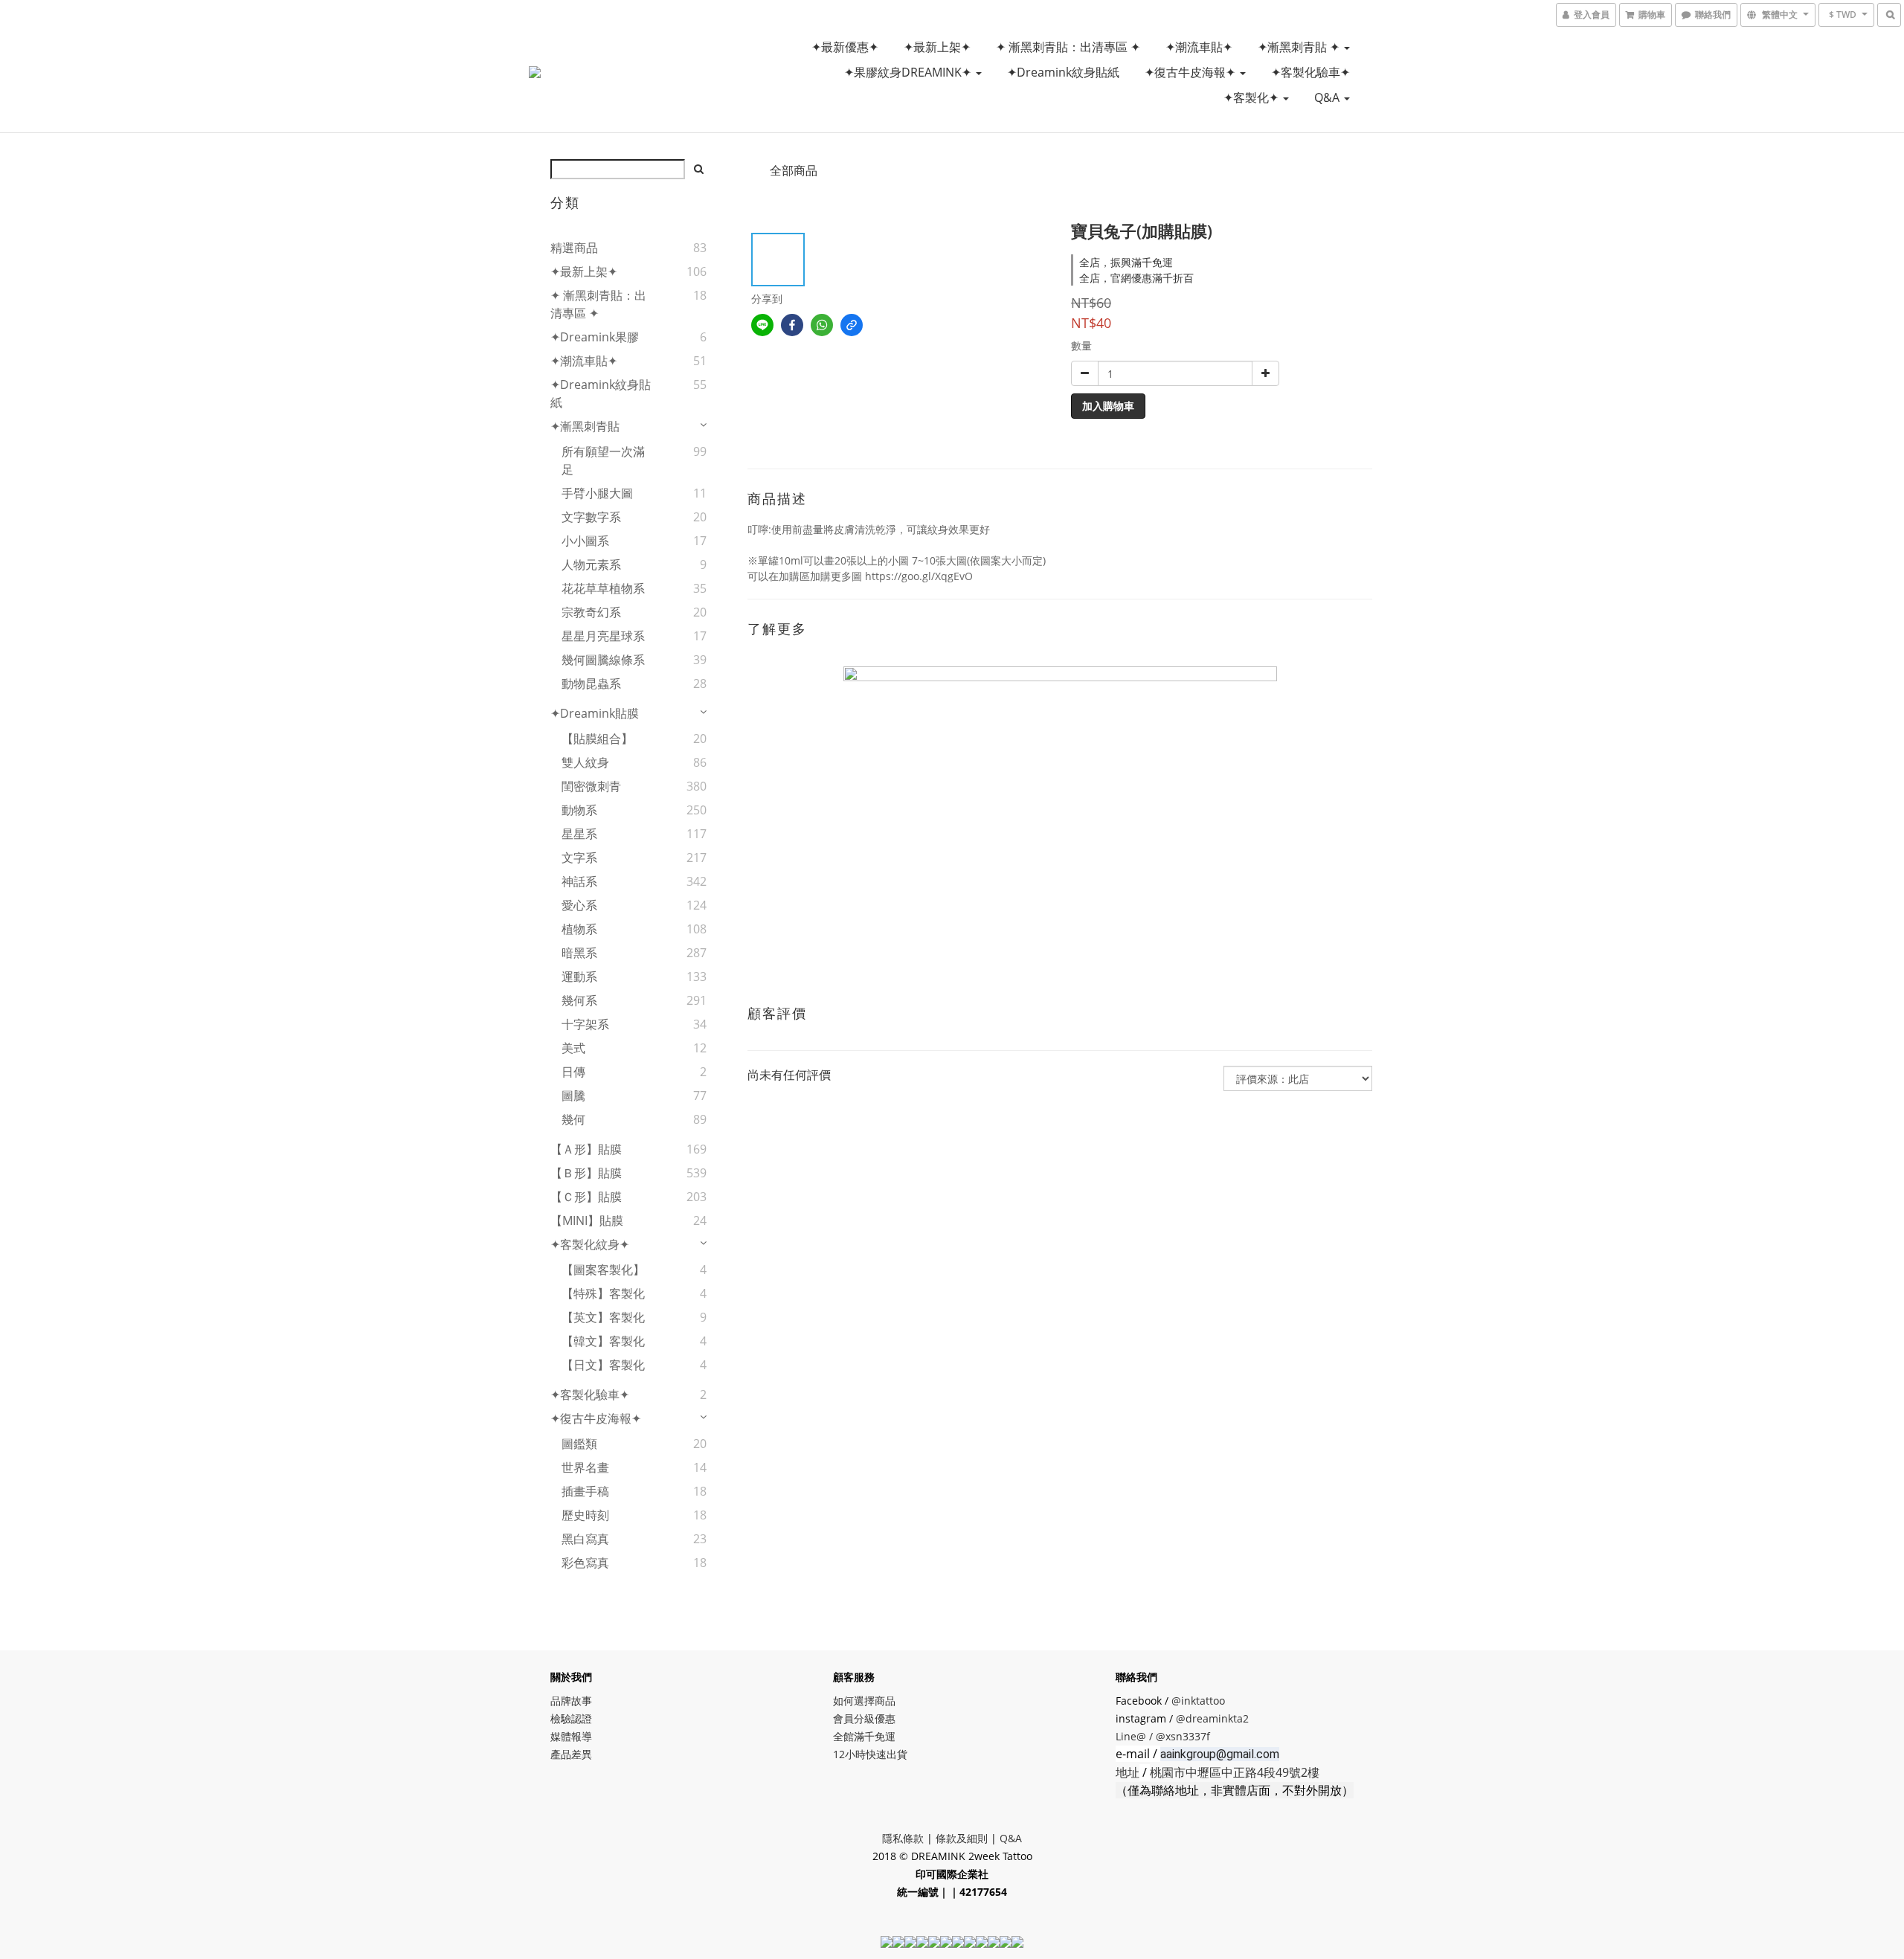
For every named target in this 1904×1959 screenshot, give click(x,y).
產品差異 (571, 1754)
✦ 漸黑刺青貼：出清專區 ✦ (1068, 47)
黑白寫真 (585, 1539)
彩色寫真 (585, 1563)
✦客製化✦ (1252, 97)
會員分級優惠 (864, 1718)
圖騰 (573, 1096)
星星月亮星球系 (603, 636)
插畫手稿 (585, 1491)
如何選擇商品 (864, 1701)
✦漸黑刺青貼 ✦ (1300, 47)
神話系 (579, 881)
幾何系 (579, 1000)
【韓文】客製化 (603, 1341)
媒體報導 (571, 1736)
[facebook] (792, 325)
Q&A (1328, 97)
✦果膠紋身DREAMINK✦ (909, 72)
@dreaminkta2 (1212, 1718)
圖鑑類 (579, 1444)
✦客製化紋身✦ (590, 1244)
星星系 (579, 834)
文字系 (579, 858)
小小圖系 (585, 541)
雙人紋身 (585, 762)
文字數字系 (591, 517)
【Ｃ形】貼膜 (586, 1197)
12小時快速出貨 (870, 1754)
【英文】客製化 (603, 1317)
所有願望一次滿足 (603, 460)
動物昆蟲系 (591, 683)
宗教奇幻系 (591, 612)
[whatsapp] (822, 325)
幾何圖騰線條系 (603, 660)
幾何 (573, 1119)
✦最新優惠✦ (845, 47)
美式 (573, 1048)
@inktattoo (1198, 1701)
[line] (762, 325)
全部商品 (794, 170)
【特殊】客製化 (603, 1293)
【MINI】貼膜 (587, 1220)
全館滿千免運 (864, 1736)
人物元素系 (591, 564)
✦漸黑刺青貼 (585, 426)
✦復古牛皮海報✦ (1191, 72)
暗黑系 (579, 953)
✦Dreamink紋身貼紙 (1063, 72)
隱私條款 (903, 1838)
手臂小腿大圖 (597, 493)
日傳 (573, 1072)
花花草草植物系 (603, 588)
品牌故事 (571, 1701)
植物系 (579, 929)
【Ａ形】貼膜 (586, 1149)
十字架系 (585, 1024)
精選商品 (574, 248)
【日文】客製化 (603, 1365)
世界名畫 (585, 1467)
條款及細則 (962, 1838)
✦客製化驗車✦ (1310, 72)
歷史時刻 (585, 1515)
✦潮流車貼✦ (1199, 47)
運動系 (579, 977)
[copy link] (852, 325)
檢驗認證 (571, 1718)
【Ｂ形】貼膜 (586, 1173)
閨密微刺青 (591, 786)
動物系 (579, 810)
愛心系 (579, 905)
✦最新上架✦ (937, 47)
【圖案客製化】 (603, 1270)
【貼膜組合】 (597, 739)
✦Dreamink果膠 (595, 337)
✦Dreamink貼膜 (595, 713)
